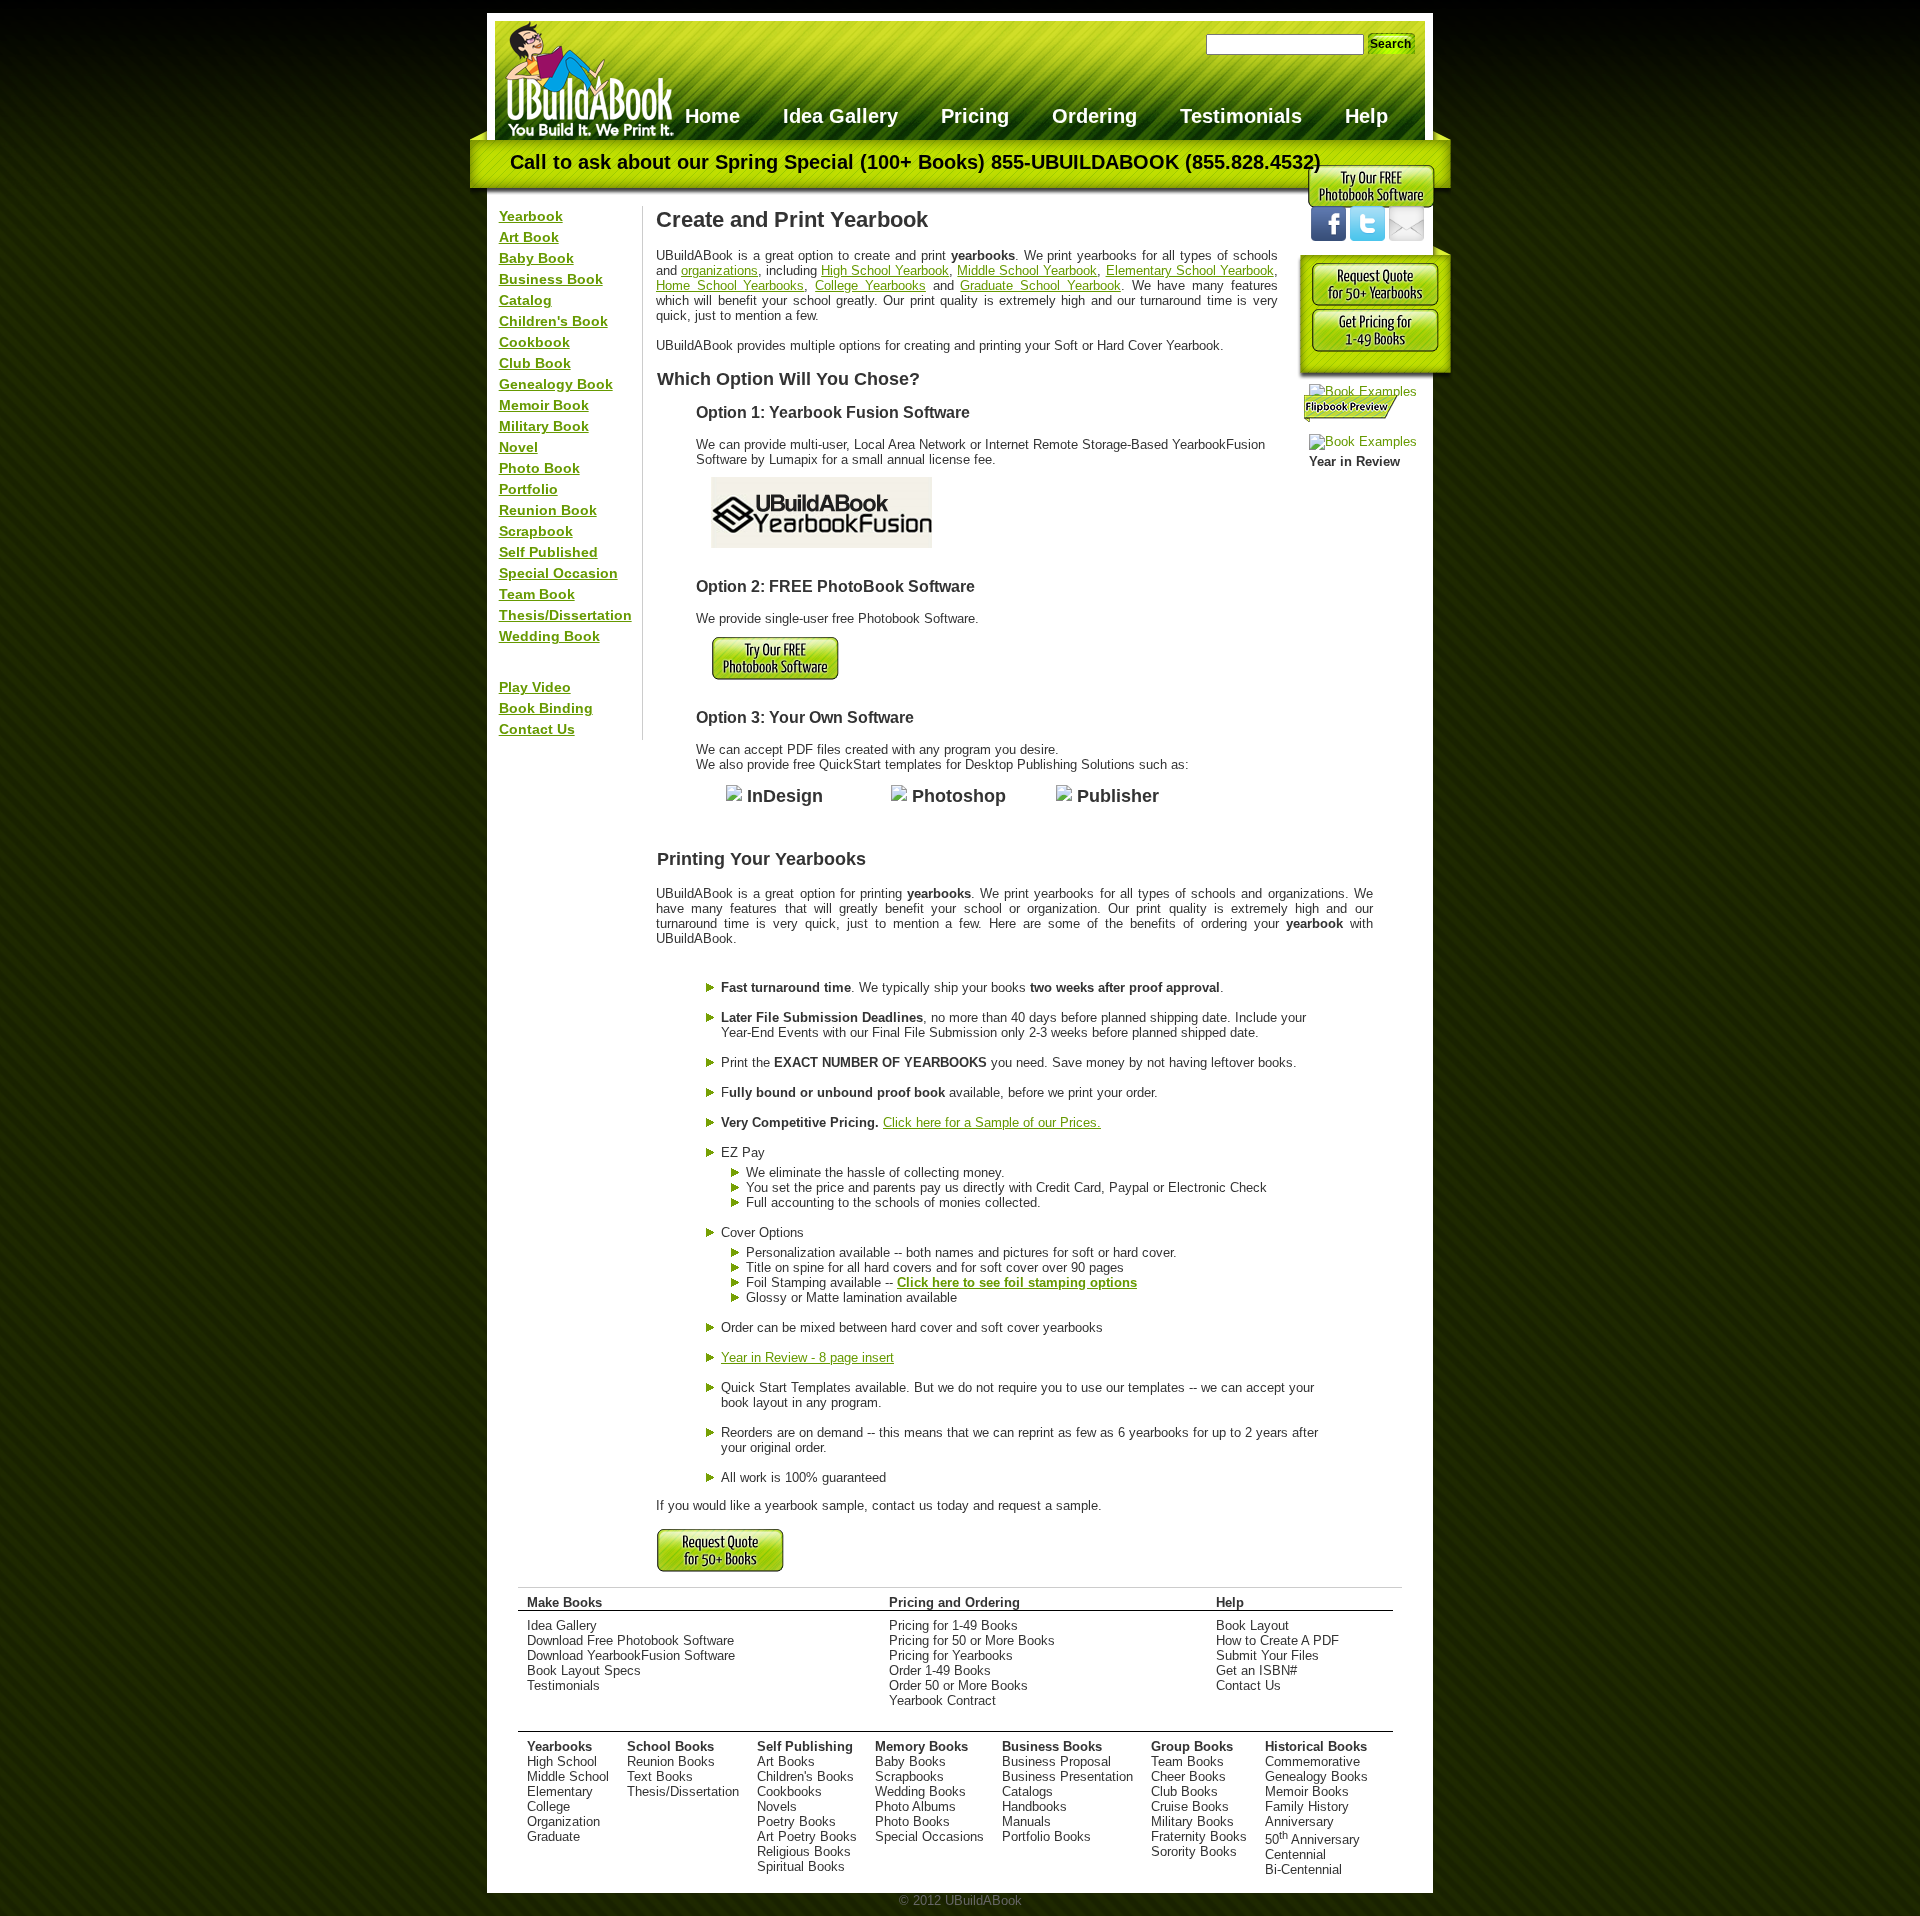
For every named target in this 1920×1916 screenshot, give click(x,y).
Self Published (548, 552)
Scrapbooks (909, 1776)
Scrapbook (536, 531)
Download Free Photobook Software (630, 1640)
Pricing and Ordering (954, 1602)
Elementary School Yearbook (1190, 270)
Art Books (786, 1761)
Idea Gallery (840, 116)
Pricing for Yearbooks (951, 1655)
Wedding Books (920, 1791)
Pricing (975, 116)
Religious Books (804, 1851)
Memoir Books (1307, 1791)
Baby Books (910, 1761)
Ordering (1094, 116)
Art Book (529, 237)
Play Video (535, 687)
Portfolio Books (1046, 1836)
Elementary (560, 1791)
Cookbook (534, 342)
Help (1366, 116)
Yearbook (531, 216)
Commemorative (1312, 1761)
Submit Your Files (1267, 1655)
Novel (518, 447)
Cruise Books (1190, 1806)
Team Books (1187, 1761)
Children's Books (805, 1776)
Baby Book (536, 258)
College (548, 1806)
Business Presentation (1067, 1776)
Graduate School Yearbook (1040, 285)
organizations (719, 270)
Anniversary (1299, 1821)
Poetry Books (796, 1821)
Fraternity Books (1199, 1836)
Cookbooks (789, 1791)
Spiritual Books (801, 1866)
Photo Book (539, 468)
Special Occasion (558, 573)
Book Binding (546, 708)
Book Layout (1252, 1625)
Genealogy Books (1316, 1776)
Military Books (1192, 1821)
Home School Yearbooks (730, 285)
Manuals (1026, 1821)
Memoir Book (544, 405)
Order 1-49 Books (940, 1670)
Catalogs (1027, 1791)
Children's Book (553, 321)
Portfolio (528, 489)
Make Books (564, 1602)
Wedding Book (549, 636)
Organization (563, 1821)
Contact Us (537, 729)
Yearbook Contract (942, 1700)
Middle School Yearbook (1027, 270)
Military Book (544, 426)
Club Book (535, 363)
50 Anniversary (1312, 1839)
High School (562, 1761)
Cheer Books (1188, 1776)
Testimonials (1241, 116)
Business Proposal (1056, 1761)
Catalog (525, 300)
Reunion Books (671, 1761)
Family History (1307, 1806)
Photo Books (912, 1821)
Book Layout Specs (584, 1670)
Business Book (551, 279)
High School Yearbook (885, 270)
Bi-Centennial (1303, 1869)
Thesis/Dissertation (565, 615)
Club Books (1184, 1791)
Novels (777, 1806)
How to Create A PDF (1277, 1640)
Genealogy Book (556, 384)
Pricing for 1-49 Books (953, 1625)
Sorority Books (1194, 1851)
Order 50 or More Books (958, 1685)
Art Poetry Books (807, 1836)
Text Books (660, 1776)
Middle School (568, 1776)
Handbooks (1034, 1806)
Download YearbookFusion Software (631, 1655)
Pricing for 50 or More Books (972, 1640)
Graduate (553, 1836)
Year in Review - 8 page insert (807, 1357)
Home (712, 116)
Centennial (1295, 1854)
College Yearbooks (870, 285)
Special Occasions (929, 1836)
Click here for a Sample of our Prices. (992, 1122)
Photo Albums (915, 1806)
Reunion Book (548, 510)
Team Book (537, 594)
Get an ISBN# (1256, 1670)
